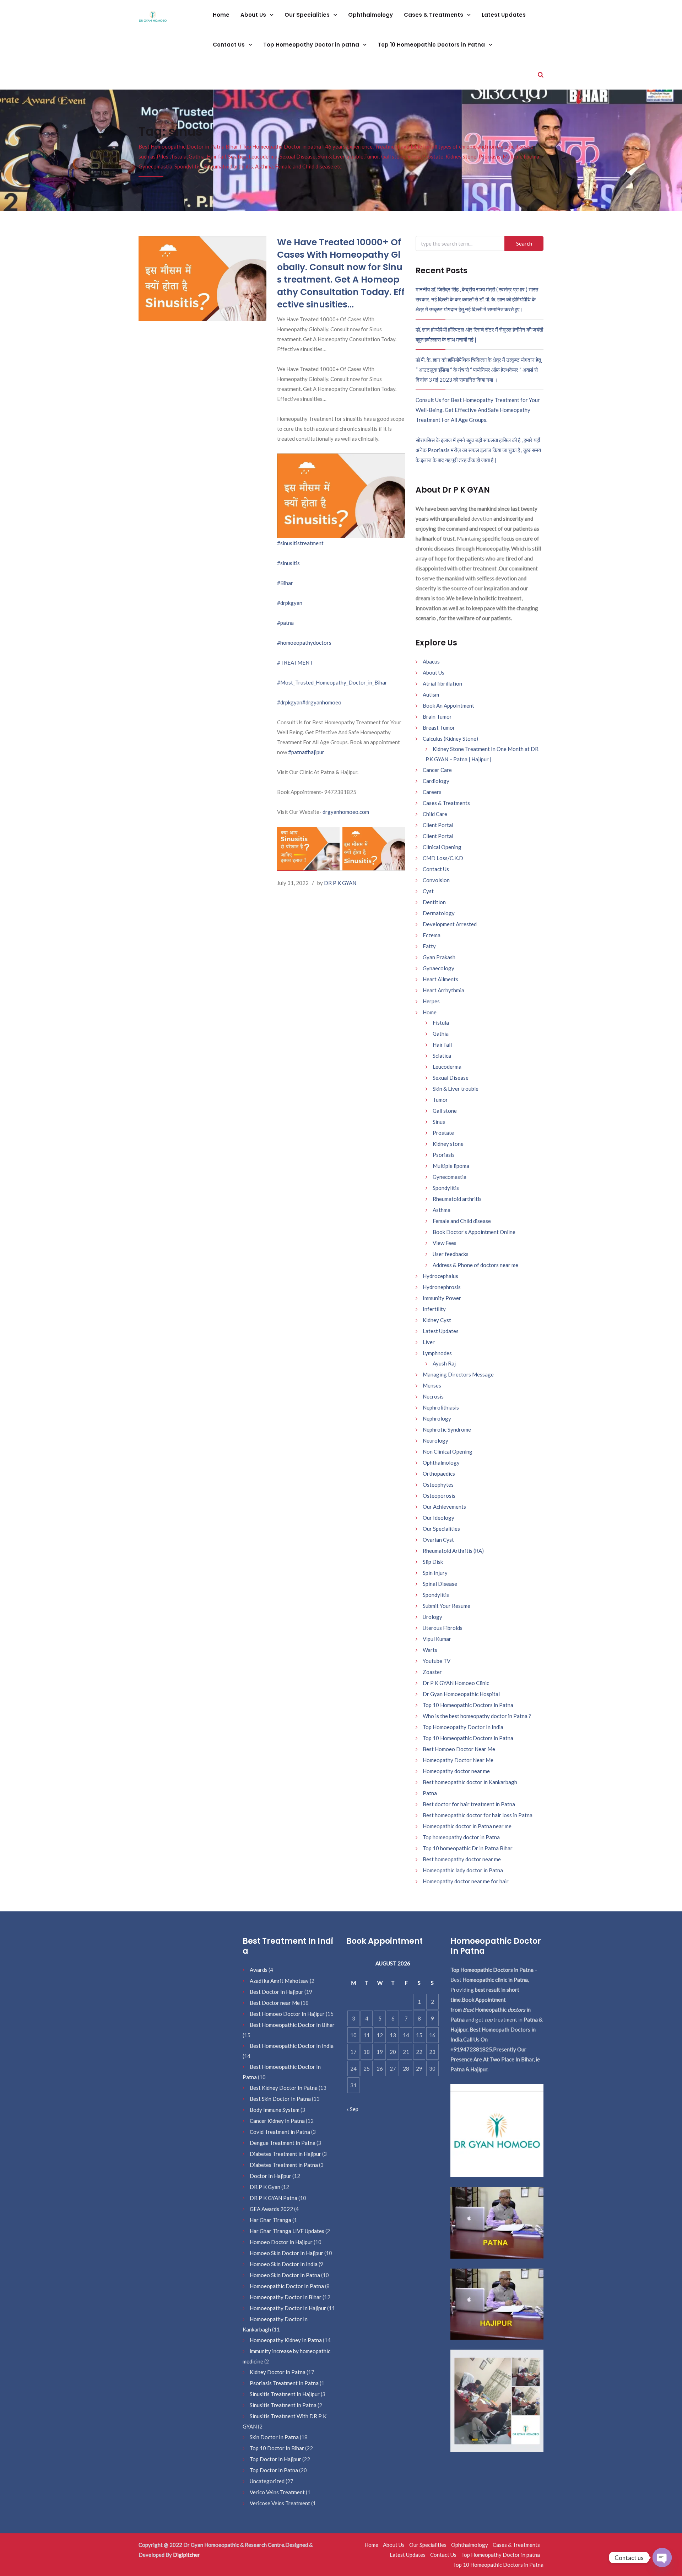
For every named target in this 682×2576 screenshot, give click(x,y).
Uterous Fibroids (443, 1628)
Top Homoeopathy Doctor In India (463, 1727)
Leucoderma (447, 1067)
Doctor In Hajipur (270, 2176)
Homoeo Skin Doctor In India (284, 2264)
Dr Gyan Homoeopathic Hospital (461, 1694)
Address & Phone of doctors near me (475, 1265)
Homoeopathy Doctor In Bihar (286, 2297)
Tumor (440, 1100)
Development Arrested (450, 924)
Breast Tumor (439, 728)
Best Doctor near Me (275, 2003)
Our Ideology (439, 1518)
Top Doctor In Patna (274, 2470)
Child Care (435, 814)
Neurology (435, 1440)
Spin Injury (435, 1573)
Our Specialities (308, 15)
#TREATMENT (295, 662)
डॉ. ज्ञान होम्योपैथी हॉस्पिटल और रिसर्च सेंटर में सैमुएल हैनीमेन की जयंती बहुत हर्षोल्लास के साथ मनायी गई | (479, 334)
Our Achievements (444, 1507)
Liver (429, 1342)
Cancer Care (437, 770)
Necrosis (433, 1396)
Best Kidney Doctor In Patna (284, 2088)
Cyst (428, 891)
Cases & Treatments (434, 15)
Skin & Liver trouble (456, 1089)
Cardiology (436, 781)
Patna (430, 1793)
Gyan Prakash (439, 957)
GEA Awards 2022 (271, 2209)
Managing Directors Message (458, 1374)
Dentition (434, 902)
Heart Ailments (440, 979)
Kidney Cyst (437, 1320)
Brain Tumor (437, 717)
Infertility (434, 1309)
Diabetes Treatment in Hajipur (285, 2154)
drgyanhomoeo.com (346, 812)
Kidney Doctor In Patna (278, 2372)
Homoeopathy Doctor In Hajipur (288, 2308)
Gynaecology (439, 968)
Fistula (441, 1023)
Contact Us (229, 45)
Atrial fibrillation (442, 683)
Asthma (442, 1210)
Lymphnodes (437, 1353)
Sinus (439, 1122)
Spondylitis (446, 1188)
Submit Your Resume (446, 1606)
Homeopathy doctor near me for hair (466, 1881)
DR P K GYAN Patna (274, 2198)
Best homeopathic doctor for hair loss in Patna (478, 1815)
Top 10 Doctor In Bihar (277, 2448)
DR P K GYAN (340, 883)
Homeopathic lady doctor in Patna (463, 1870)
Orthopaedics (439, 1474)
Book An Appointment (448, 705)
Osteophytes (438, 1485)
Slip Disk (433, 1562)
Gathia (441, 1034)
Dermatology (439, 913)
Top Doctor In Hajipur (275, 2459)
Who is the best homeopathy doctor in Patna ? (477, 1716)
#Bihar (285, 583)
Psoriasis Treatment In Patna (284, 2383)
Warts (430, 1650)
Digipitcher (186, 2555)
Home (221, 15)
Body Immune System (275, 2110)
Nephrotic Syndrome (447, 1429)
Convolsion (436, 880)
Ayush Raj (444, 1363)
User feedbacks (451, 1254)
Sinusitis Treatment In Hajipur (285, 2394)
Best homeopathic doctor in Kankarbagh (470, 1782)
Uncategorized (267, 2481)
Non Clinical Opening (448, 1451)
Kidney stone (448, 1144)
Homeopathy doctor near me (456, 1771)
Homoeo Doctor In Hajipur (281, 2242)
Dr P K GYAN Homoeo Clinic (456, 1683)
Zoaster (432, 1672)
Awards (259, 1970)
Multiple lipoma (451, 1166)
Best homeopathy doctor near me (462, 1859)
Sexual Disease (451, 1078)
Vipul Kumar (437, 1639)
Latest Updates (504, 15)
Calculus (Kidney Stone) (450, 739)
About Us (254, 15)
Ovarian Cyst (438, 1540)
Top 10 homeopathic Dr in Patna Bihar (468, 1848)
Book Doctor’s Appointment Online (474, 1232)
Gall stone (445, 1111)
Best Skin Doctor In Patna (280, 2099)
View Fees (445, 1243)
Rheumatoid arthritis (457, 1199)
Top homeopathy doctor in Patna (461, 1837)
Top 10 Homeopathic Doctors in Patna (432, 45)
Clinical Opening (442, 847)
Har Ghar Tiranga (270, 2220)
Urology (432, 1617)
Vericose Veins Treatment (280, 2503)
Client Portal (438, 825)
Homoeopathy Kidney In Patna (286, 2340)
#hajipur (315, 752)
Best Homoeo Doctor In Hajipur (287, 2014)
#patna (285, 623)
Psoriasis (444, 1155)
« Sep (352, 2109)
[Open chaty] (662, 2558)
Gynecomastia (450, 1177)
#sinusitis (288, 563)
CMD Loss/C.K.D (443, 858)
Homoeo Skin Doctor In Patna (285, 2275)
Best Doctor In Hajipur (277, 1992)
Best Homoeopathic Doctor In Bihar (292, 2025)
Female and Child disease (462, 1221)
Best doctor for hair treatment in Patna (469, 1804)
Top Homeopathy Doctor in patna (312, 45)
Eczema (432, 935)
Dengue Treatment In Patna (283, 2143)
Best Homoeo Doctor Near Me (459, 1749)
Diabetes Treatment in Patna (284, 2165)
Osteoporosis (439, 1496)
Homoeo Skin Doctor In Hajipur (286, 2253)
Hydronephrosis (442, 1287)
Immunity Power (442, 1298)
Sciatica (442, 1056)
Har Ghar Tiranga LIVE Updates (287, 2231)
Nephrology (437, 1418)
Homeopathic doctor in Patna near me (467, 1826)
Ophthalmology (370, 15)
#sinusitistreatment (300, 543)
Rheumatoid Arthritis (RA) (453, 1551)
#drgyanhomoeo (322, 702)
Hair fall (442, 1045)
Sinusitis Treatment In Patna (283, 2405)
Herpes (431, 1001)
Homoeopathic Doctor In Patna (287, 2286)
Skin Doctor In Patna (274, 2437)
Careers (432, 792)
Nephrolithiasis (441, 1407)
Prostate (443, 1133)
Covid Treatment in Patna (280, 2132)
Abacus (431, 661)
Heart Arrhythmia (443, 990)
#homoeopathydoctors (304, 643)
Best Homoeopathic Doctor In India (292, 2046)
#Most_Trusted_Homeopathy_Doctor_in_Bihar (332, 682)
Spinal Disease (440, 1584)
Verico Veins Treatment (277, 2492)
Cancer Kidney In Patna (277, 2121)
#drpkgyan (290, 603)
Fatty (429, 946)
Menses (432, 1385)
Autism (431, 694)
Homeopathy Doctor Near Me (458, 1760)
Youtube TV (437, 1661)
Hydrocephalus (440, 1276)
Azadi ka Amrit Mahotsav (279, 1981)
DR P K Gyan (265, 2187)
